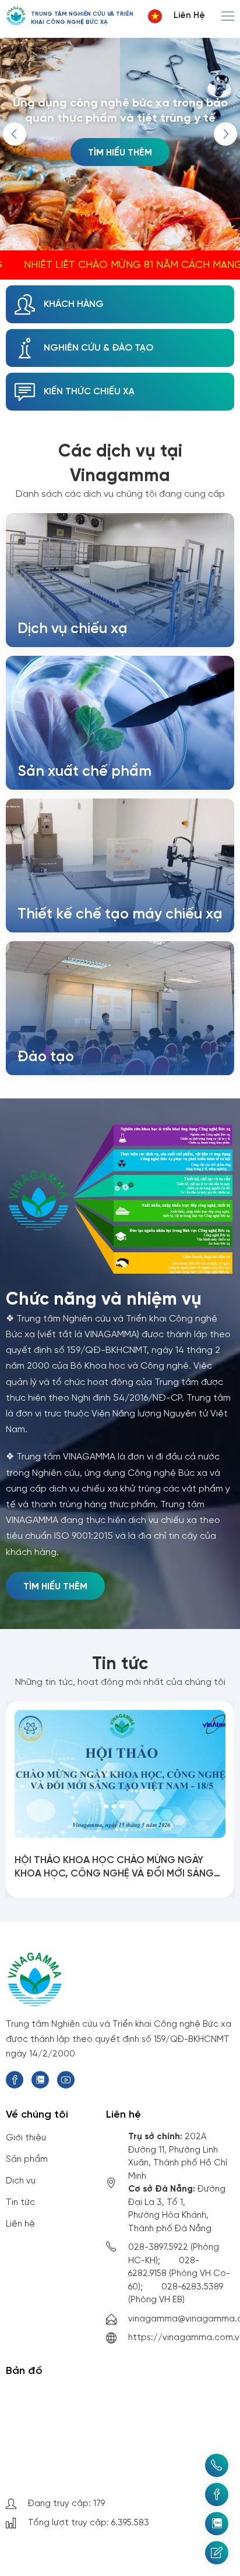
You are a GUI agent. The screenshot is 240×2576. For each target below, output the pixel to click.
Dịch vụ (21, 2181)
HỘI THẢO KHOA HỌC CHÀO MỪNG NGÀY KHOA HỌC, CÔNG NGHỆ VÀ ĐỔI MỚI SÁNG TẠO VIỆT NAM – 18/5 (114, 1868)
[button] (225, 134)
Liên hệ (189, 16)
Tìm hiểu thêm (120, 153)
